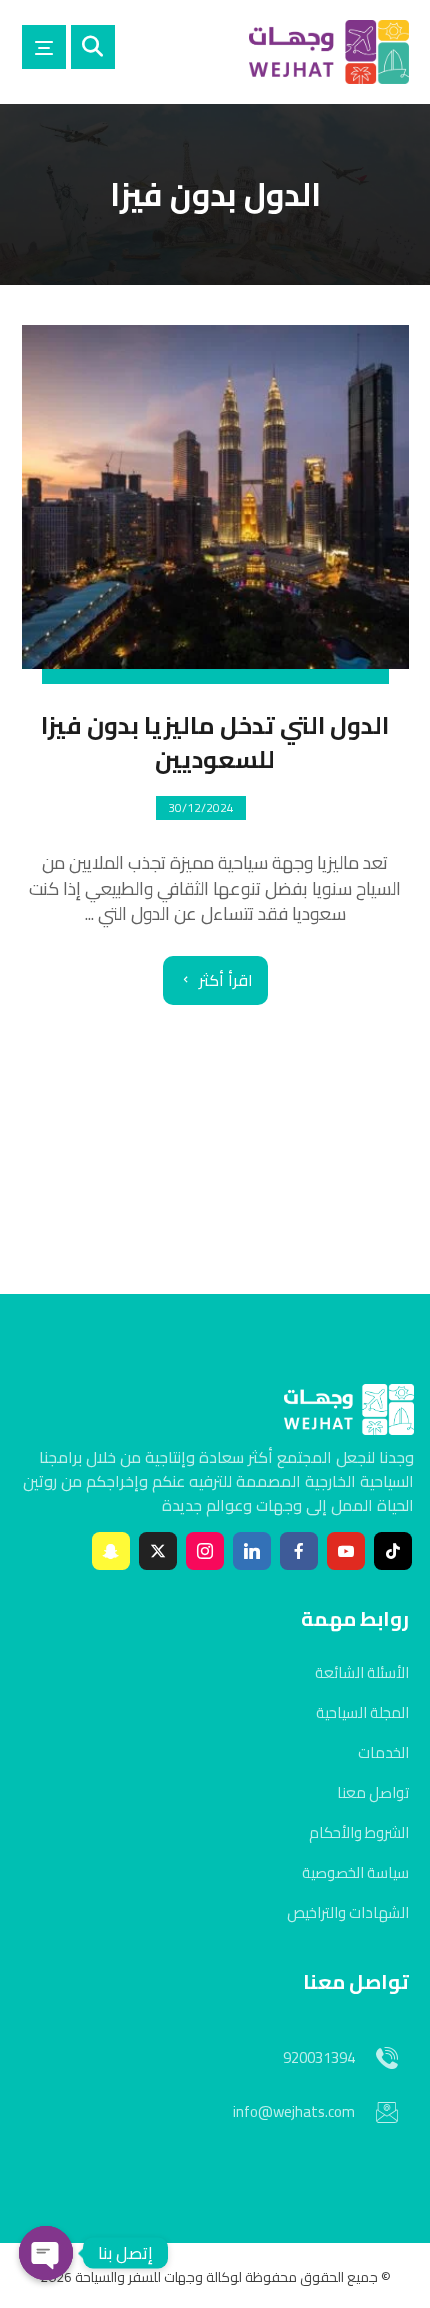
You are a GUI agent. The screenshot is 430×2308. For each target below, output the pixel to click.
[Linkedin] (252, 1551)
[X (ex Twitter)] (158, 1551)
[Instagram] (205, 1551)
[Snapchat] (111, 1551)
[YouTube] (346, 1551)
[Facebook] (299, 1551)
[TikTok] (393, 1551)
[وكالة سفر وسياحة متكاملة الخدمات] (329, 52)
